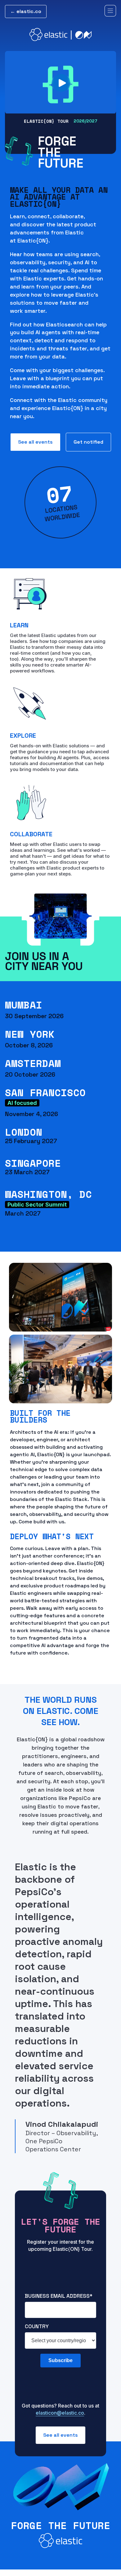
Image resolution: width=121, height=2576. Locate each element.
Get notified (88, 442)
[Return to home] (60, 35)
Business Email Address (59, 2296)
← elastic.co (26, 11)
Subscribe (60, 2360)
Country (37, 2326)
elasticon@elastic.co (60, 2413)
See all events (35, 442)
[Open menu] (110, 11)
